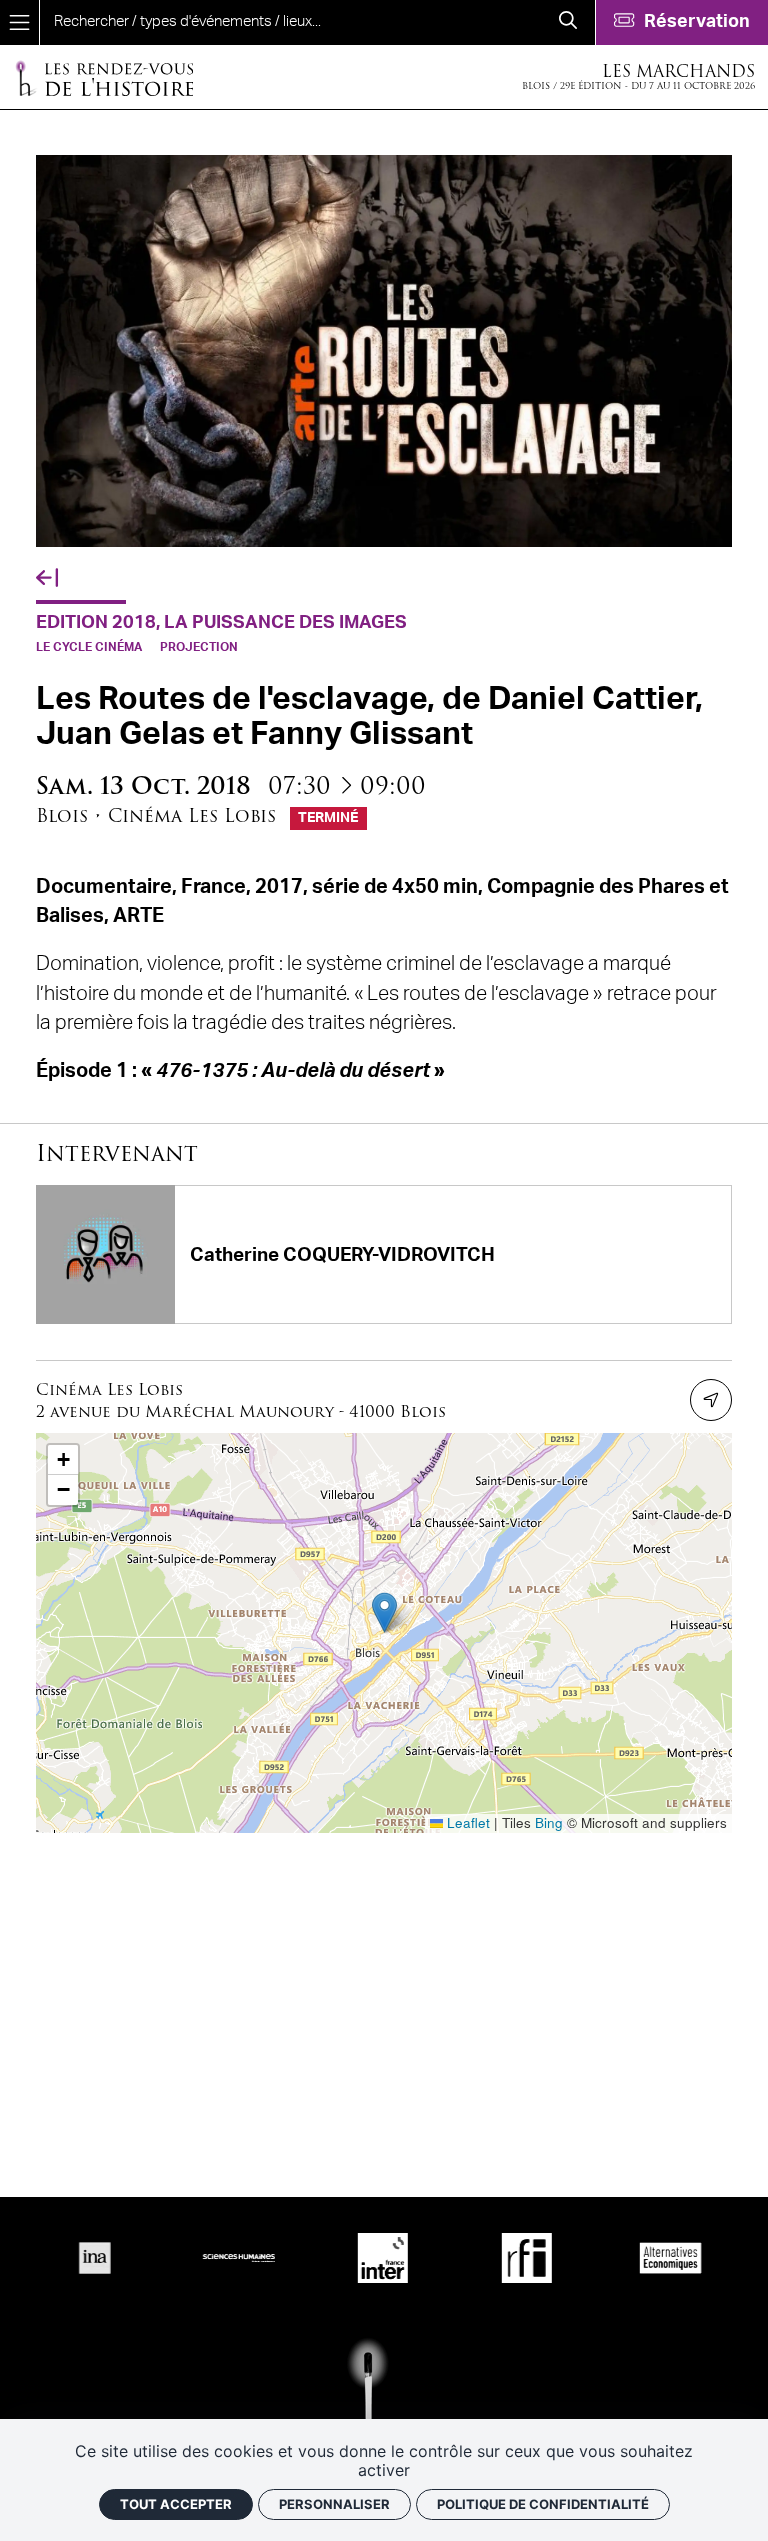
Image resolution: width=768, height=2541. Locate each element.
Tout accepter (176, 2504)
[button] (384, 1612)
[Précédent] (47, 578)
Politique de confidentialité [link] (543, 2504)
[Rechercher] (568, 22)
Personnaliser (334, 2504)
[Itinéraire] (711, 1400)
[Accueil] (104, 77)
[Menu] (19, 22)
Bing (549, 1822)
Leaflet (466, 1822)
